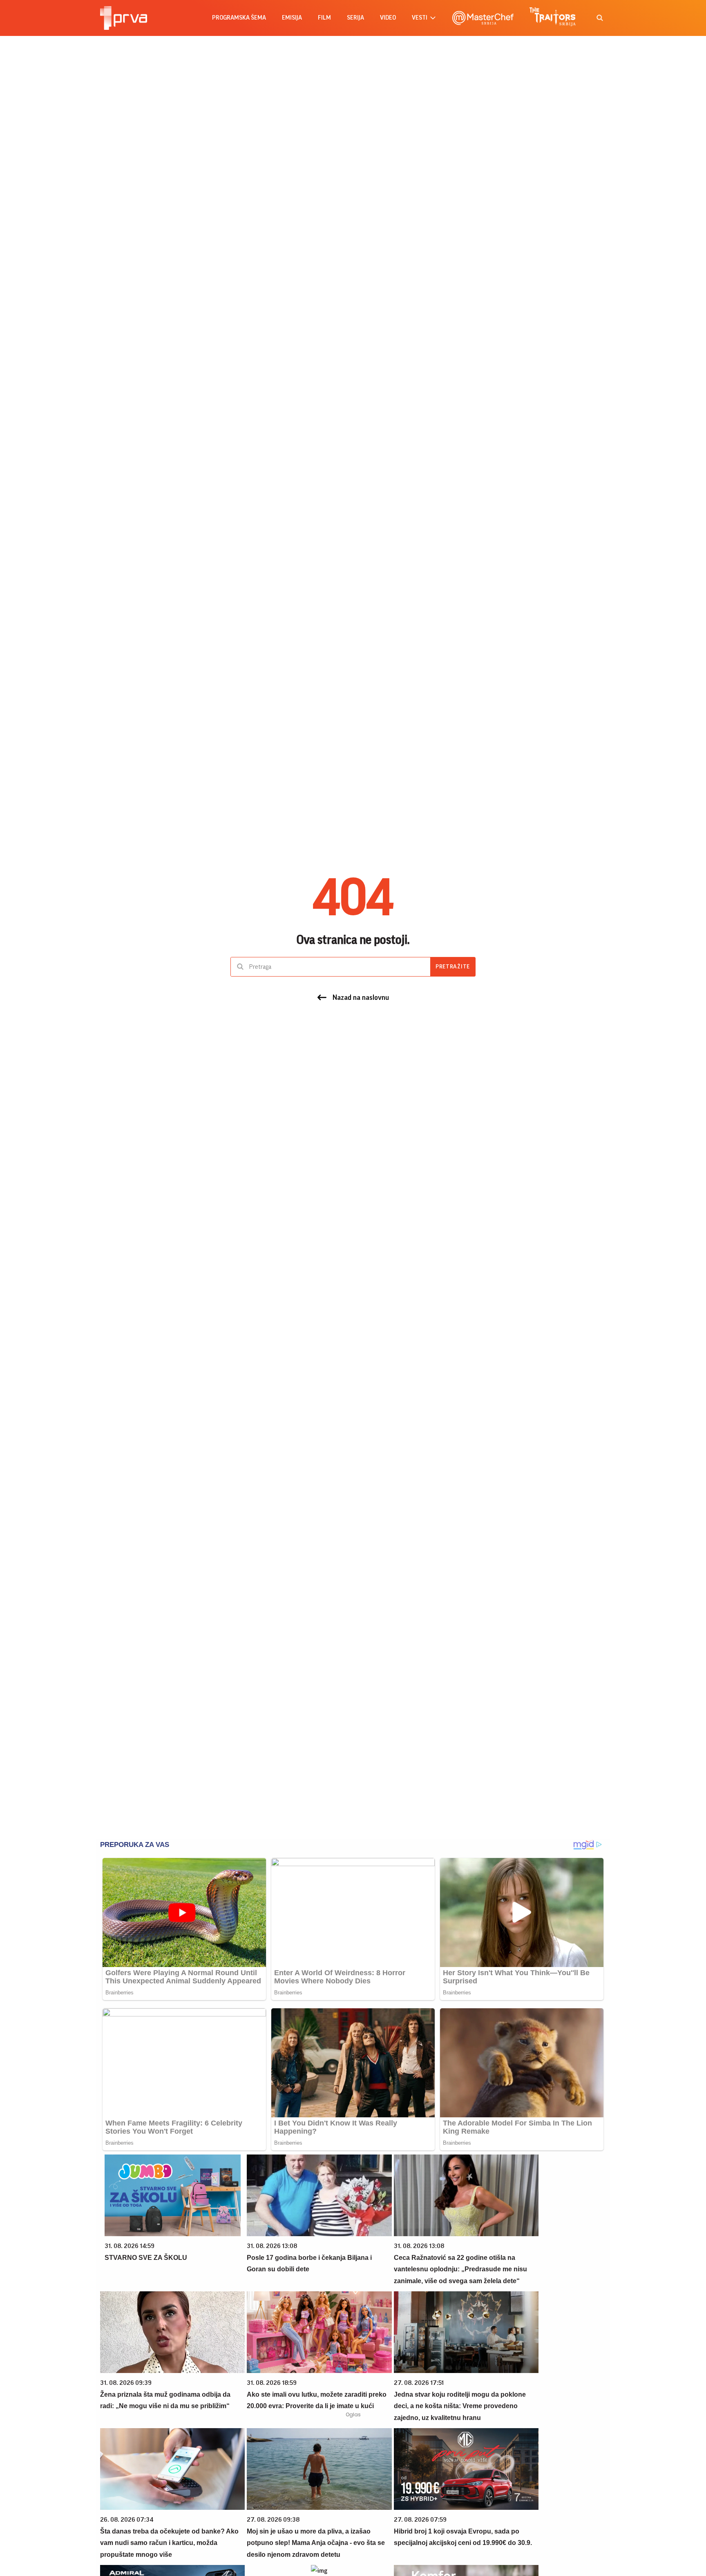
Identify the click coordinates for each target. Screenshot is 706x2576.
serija (355, 18)
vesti (420, 18)
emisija (292, 18)
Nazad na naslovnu (361, 997)
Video (388, 18)
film (324, 18)
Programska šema (239, 18)
